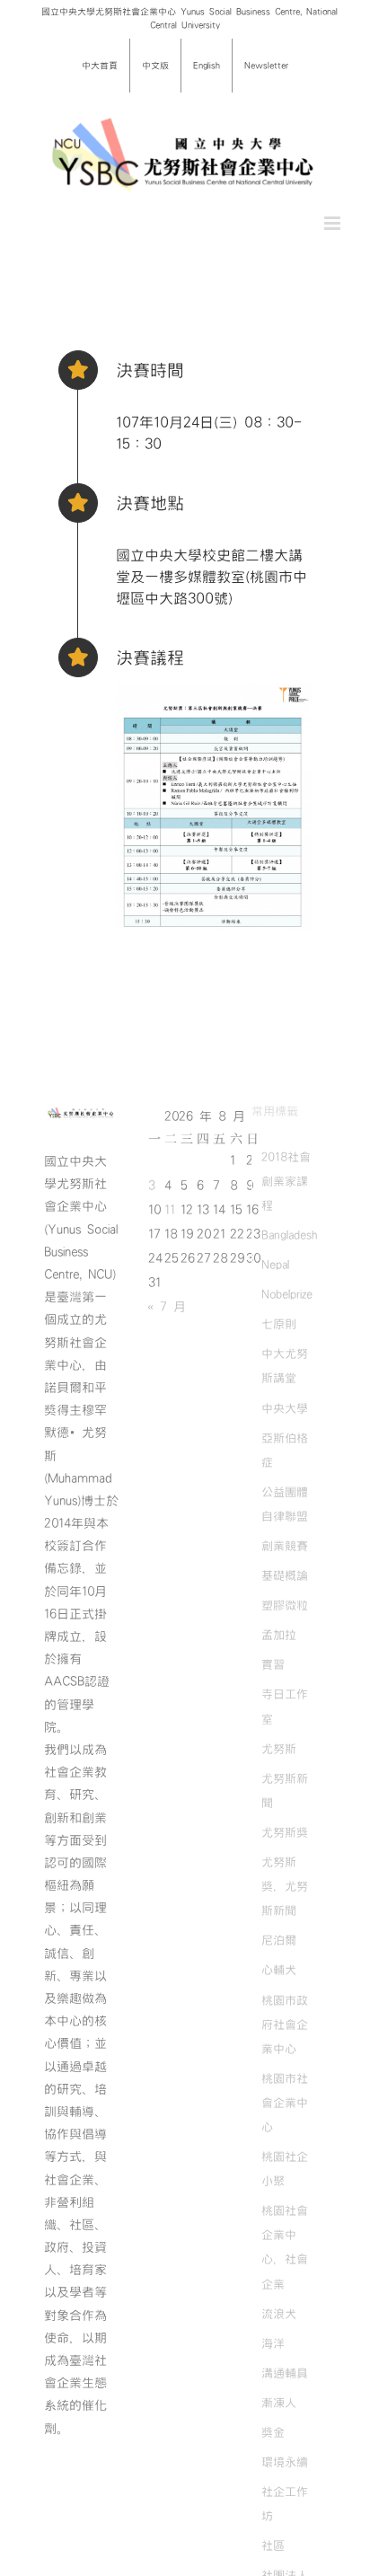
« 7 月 (167, 1307)
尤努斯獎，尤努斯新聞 (285, 1886)
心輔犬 (279, 1970)
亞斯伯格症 (285, 1450)
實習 (273, 1664)
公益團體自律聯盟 (285, 1504)
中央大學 (285, 1408)
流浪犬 (279, 2314)
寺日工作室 (285, 1706)
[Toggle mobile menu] (334, 223)
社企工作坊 (285, 2504)
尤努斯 (279, 1749)
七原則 (279, 1324)
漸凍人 (279, 2403)
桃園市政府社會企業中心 (285, 2025)
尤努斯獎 (285, 1832)
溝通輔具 (285, 2373)
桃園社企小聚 (285, 2169)
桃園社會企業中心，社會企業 (285, 2247)
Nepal (275, 1265)
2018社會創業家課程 (286, 1181)
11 (170, 1210)
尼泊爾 (279, 1940)
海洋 (273, 2343)
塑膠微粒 (285, 1605)
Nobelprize (287, 1294)
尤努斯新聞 (285, 1791)
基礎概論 (285, 1575)
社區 (273, 2545)
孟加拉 (279, 1635)
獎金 (273, 2432)
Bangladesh (289, 1235)
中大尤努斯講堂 (285, 1366)
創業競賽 (285, 1546)
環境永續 (285, 2462)
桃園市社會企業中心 (285, 2103)
